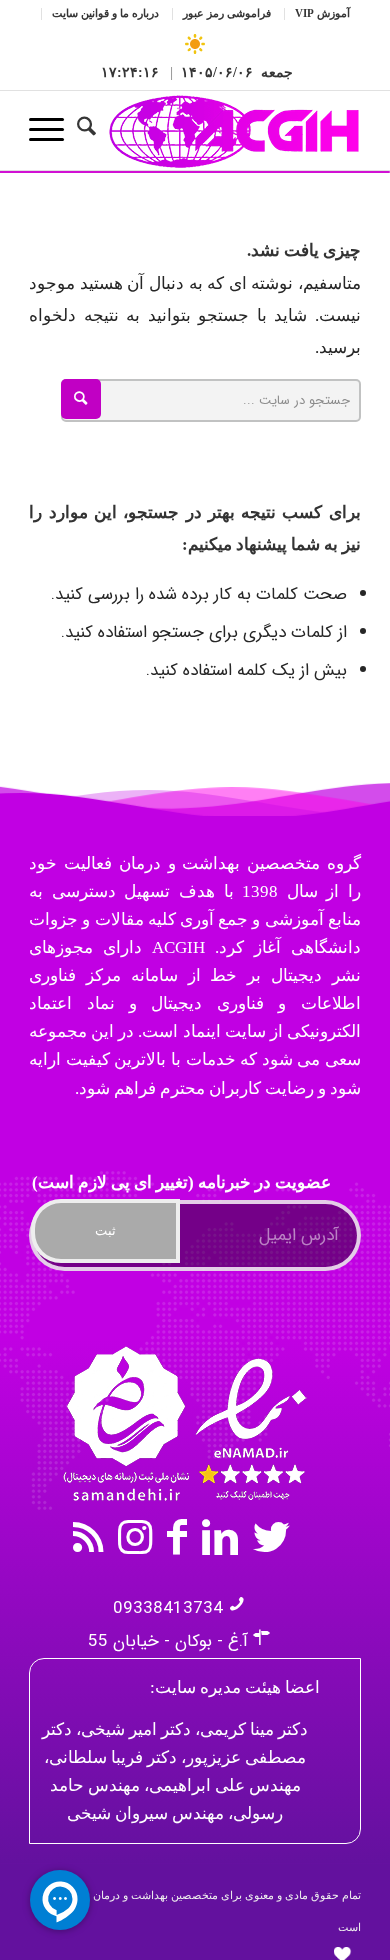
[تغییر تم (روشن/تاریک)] (195, 44)
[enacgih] (228, 130)
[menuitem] (312, 15)
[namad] (182, 1423)
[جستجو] (96, 130)
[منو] (53, 130)
